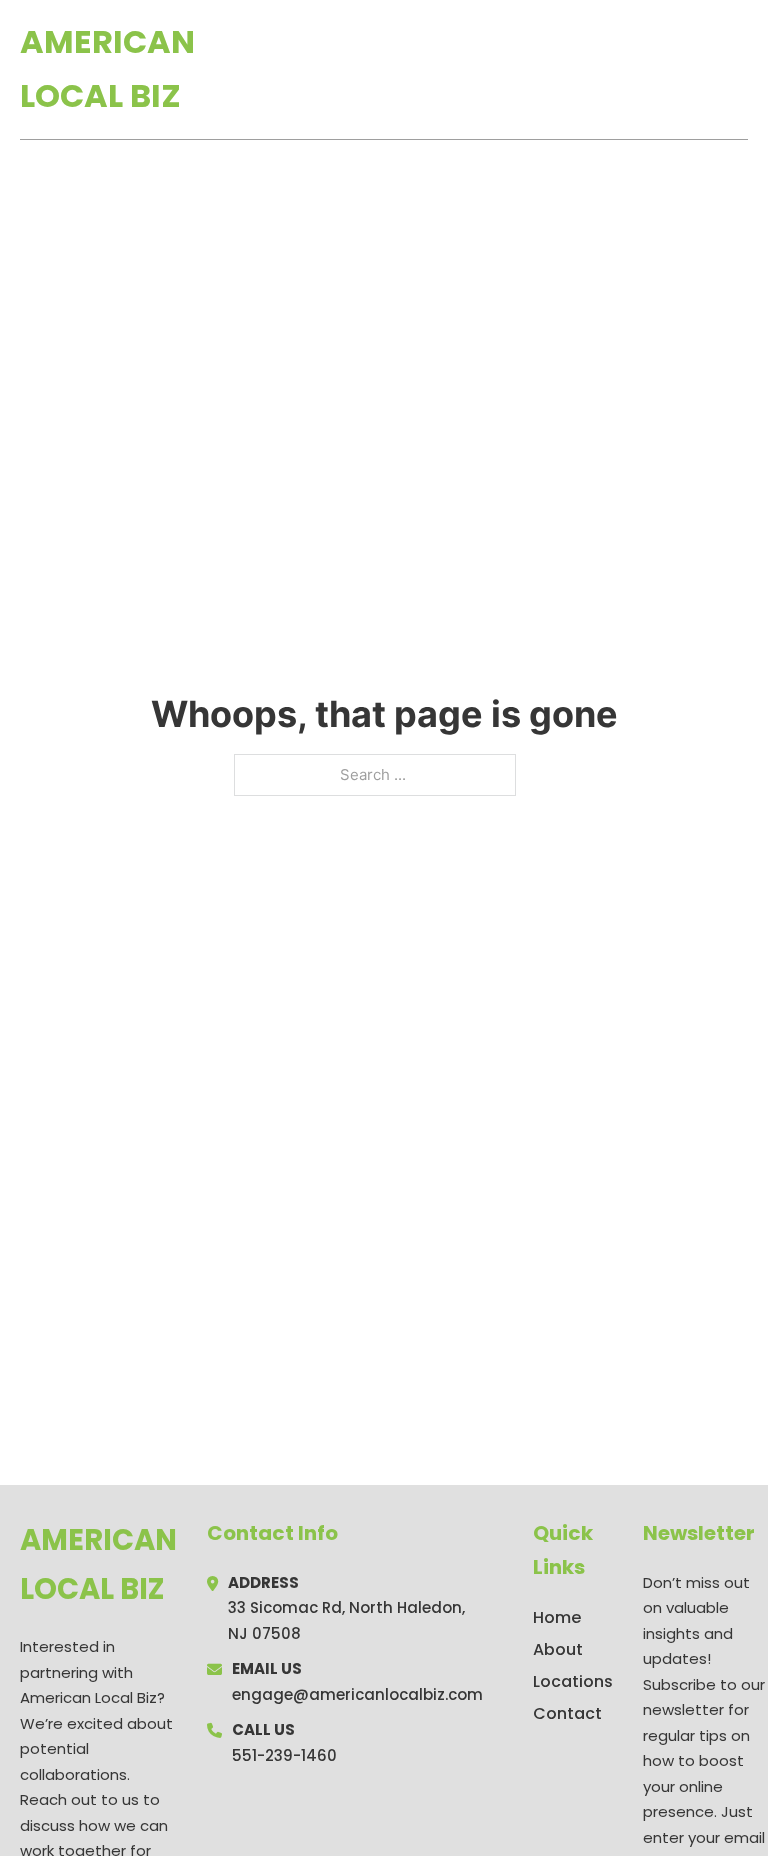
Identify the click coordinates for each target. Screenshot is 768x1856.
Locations (606, 69)
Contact (567, 1713)
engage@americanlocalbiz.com (357, 1694)
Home (516, 69)
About (558, 1649)
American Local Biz (107, 68)
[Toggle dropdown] (741, 69)
